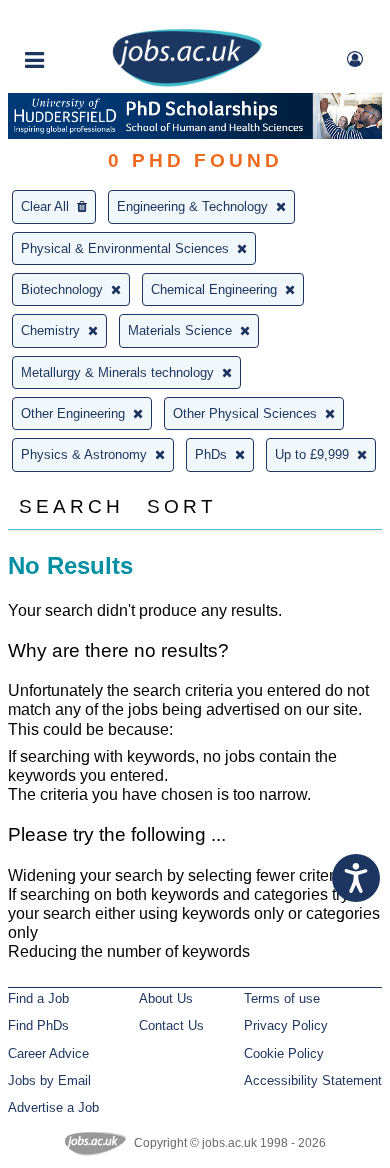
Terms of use (282, 998)
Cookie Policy (284, 1053)
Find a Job (38, 998)
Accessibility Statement (313, 1080)
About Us (166, 998)
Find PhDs (38, 1025)
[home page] (187, 82)
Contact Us (171, 1025)
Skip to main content (80, 17)
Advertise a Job (53, 1107)
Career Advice (48, 1053)
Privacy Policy (286, 1025)
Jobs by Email (49, 1080)
